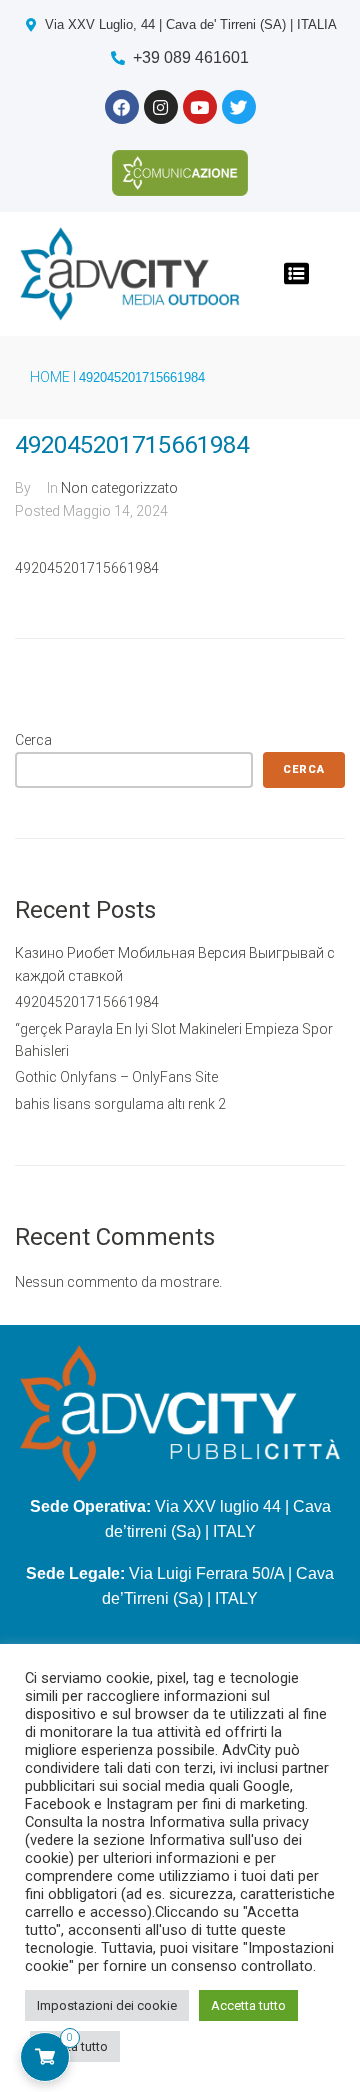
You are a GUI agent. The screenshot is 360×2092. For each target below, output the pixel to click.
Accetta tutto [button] (248, 2005)
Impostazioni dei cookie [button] (107, 2005)
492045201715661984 (87, 1002)
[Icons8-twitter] (239, 107)
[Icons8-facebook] (122, 107)
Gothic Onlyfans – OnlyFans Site (116, 1077)
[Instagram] (161, 107)
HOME (50, 377)
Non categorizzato (119, 488)
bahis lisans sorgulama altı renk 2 (120, 1104)
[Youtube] (200, 107)
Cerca (33, 740)
